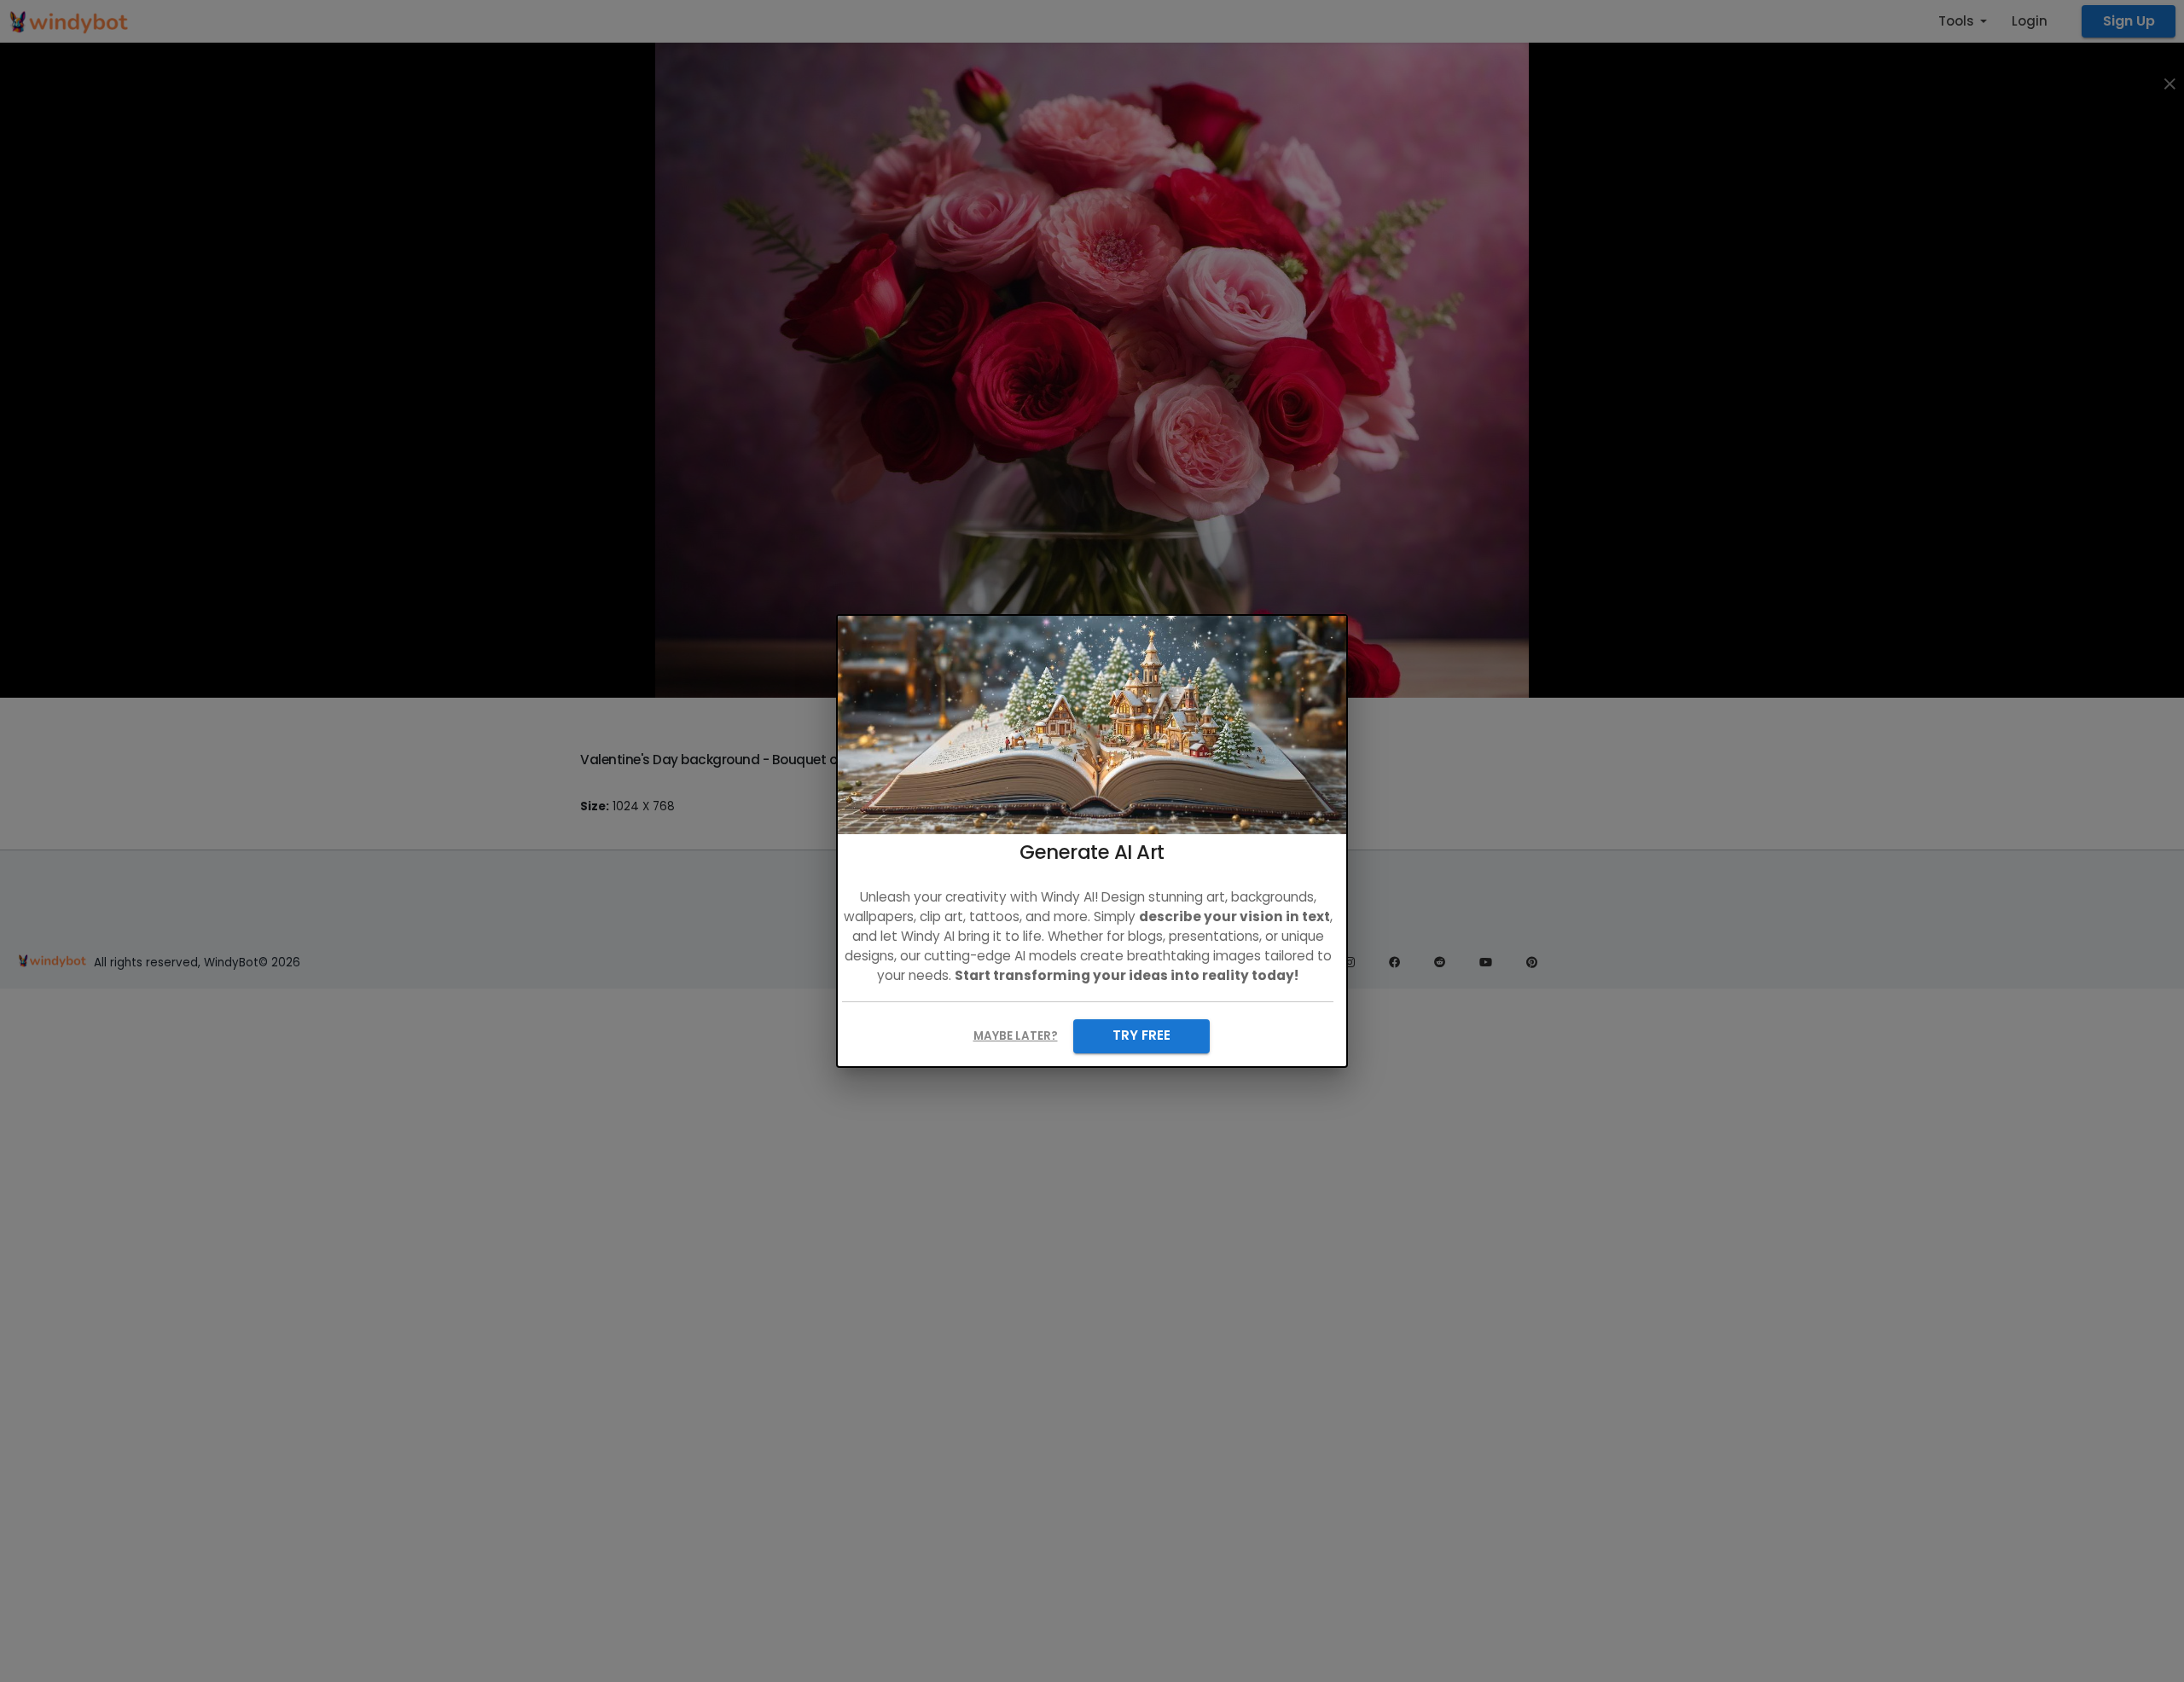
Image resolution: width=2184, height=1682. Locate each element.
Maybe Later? (1016, 1036)
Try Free (1141, 1035)
